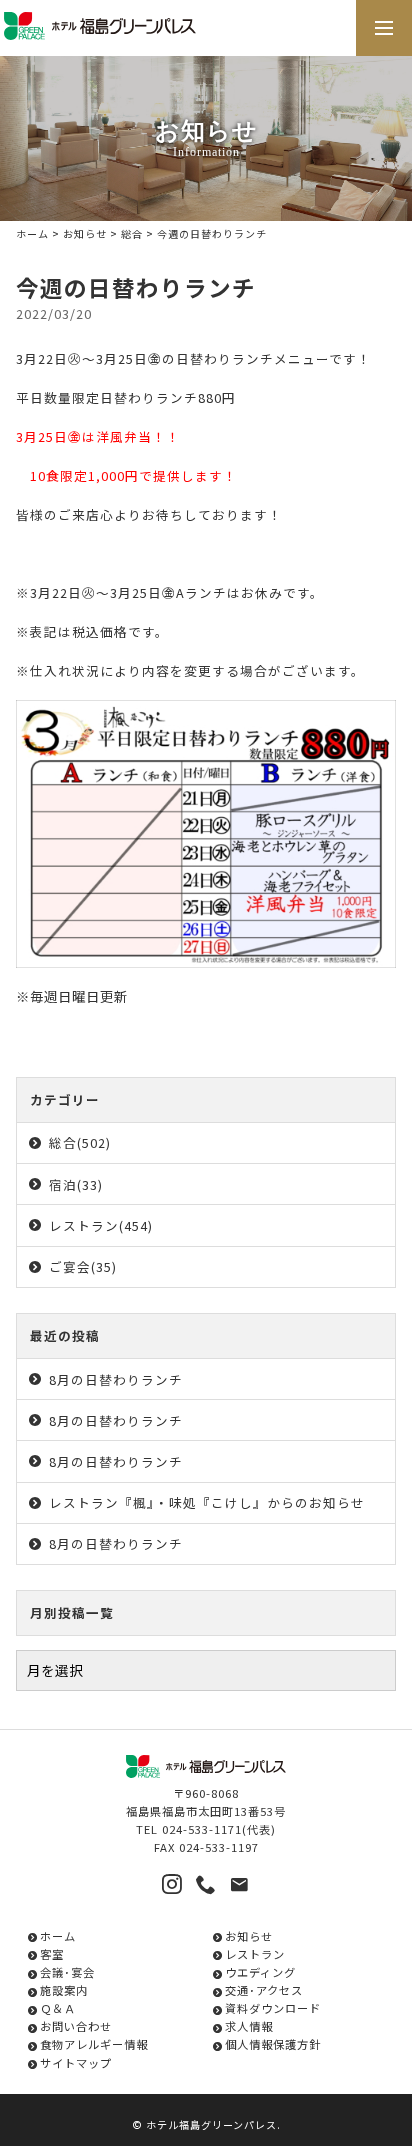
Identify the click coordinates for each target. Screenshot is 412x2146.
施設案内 (64, 1990)
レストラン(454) (101, 1225)
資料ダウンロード (273, 2008)
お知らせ (85, 233)
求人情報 (249, 2026)
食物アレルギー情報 (94, 2044)
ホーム (32, 233)
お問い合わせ (76, 2026)
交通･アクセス (264, 1990)
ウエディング (260, 1972)
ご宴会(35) (83, 1266)
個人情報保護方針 (273, 2044)
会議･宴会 (67, 1972)
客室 (52, 1954)
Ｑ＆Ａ (58, 2008)
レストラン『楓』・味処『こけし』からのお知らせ (207, 1502)
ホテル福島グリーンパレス (211, 2124)
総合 (132, 233)
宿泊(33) (76, 1184)
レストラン (255, 1954)
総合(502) (80, 1142)
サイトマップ (76, 2063)
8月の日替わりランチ (116, 1379)
